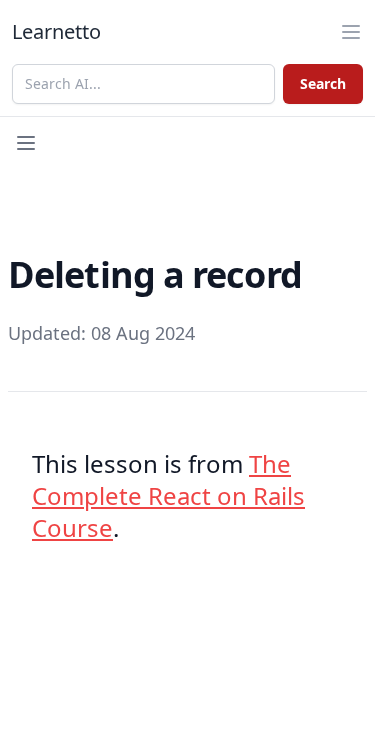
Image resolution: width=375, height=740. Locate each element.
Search (323, 83)
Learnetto (56, 31)
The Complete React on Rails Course (168, 495)
